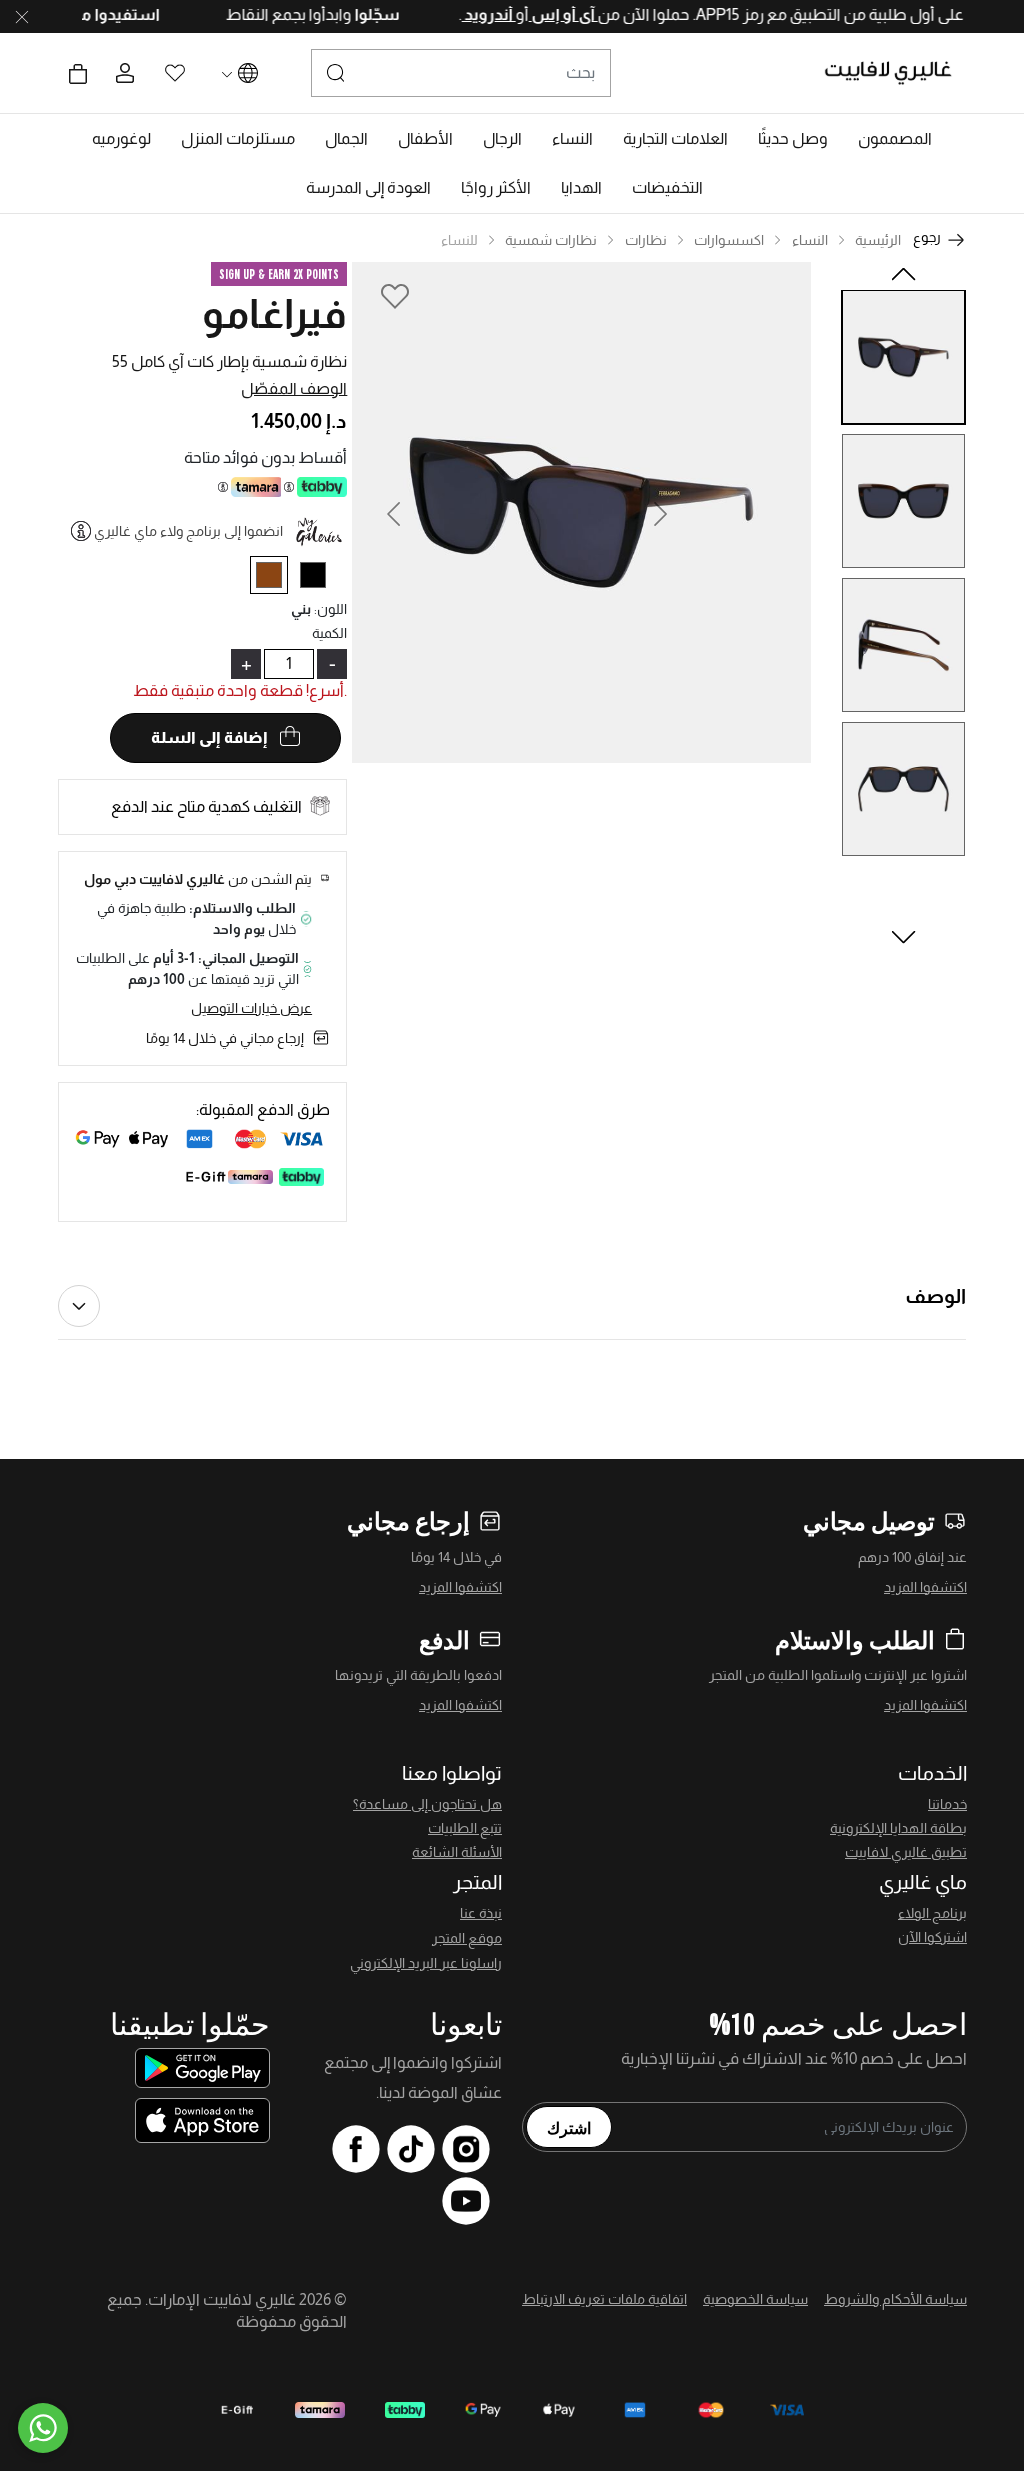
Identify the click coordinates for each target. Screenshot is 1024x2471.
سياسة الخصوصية (755, 2299)
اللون (330, 609)
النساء (810, 240)
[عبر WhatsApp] (43, 2428)
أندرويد (458, 14)
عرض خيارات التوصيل (251, 1008)
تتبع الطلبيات (465, 1828)
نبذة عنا (481, 1913)
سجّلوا (345, 14)
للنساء (459, 240)
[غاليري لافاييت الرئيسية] (896, 73)
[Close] (22, 17)
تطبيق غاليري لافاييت (906, 1852)
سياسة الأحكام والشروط (895, 2299)
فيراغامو (274, 314)
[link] (675, 139)
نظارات (646, 240)
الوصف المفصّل (294, 388)
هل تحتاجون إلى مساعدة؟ (427, 1804)
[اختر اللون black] (320, 578)
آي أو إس (532, 14)
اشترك (569, 2127)
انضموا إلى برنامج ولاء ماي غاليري (188, 531)
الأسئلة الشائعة (457, 1852)
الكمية (329, 633)
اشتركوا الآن (932, 1937)
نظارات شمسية (551, 240)
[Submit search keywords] (336, 73)
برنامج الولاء (932, 1913)
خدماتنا (947, 1804)
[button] (895, 139)
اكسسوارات (729, 240)
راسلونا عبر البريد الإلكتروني (426, 1963)
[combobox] (461, 73)
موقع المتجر (467, 1938)
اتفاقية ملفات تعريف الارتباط (604, 2299)
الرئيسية (878, 240)
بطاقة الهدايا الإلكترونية (898, 1828)
